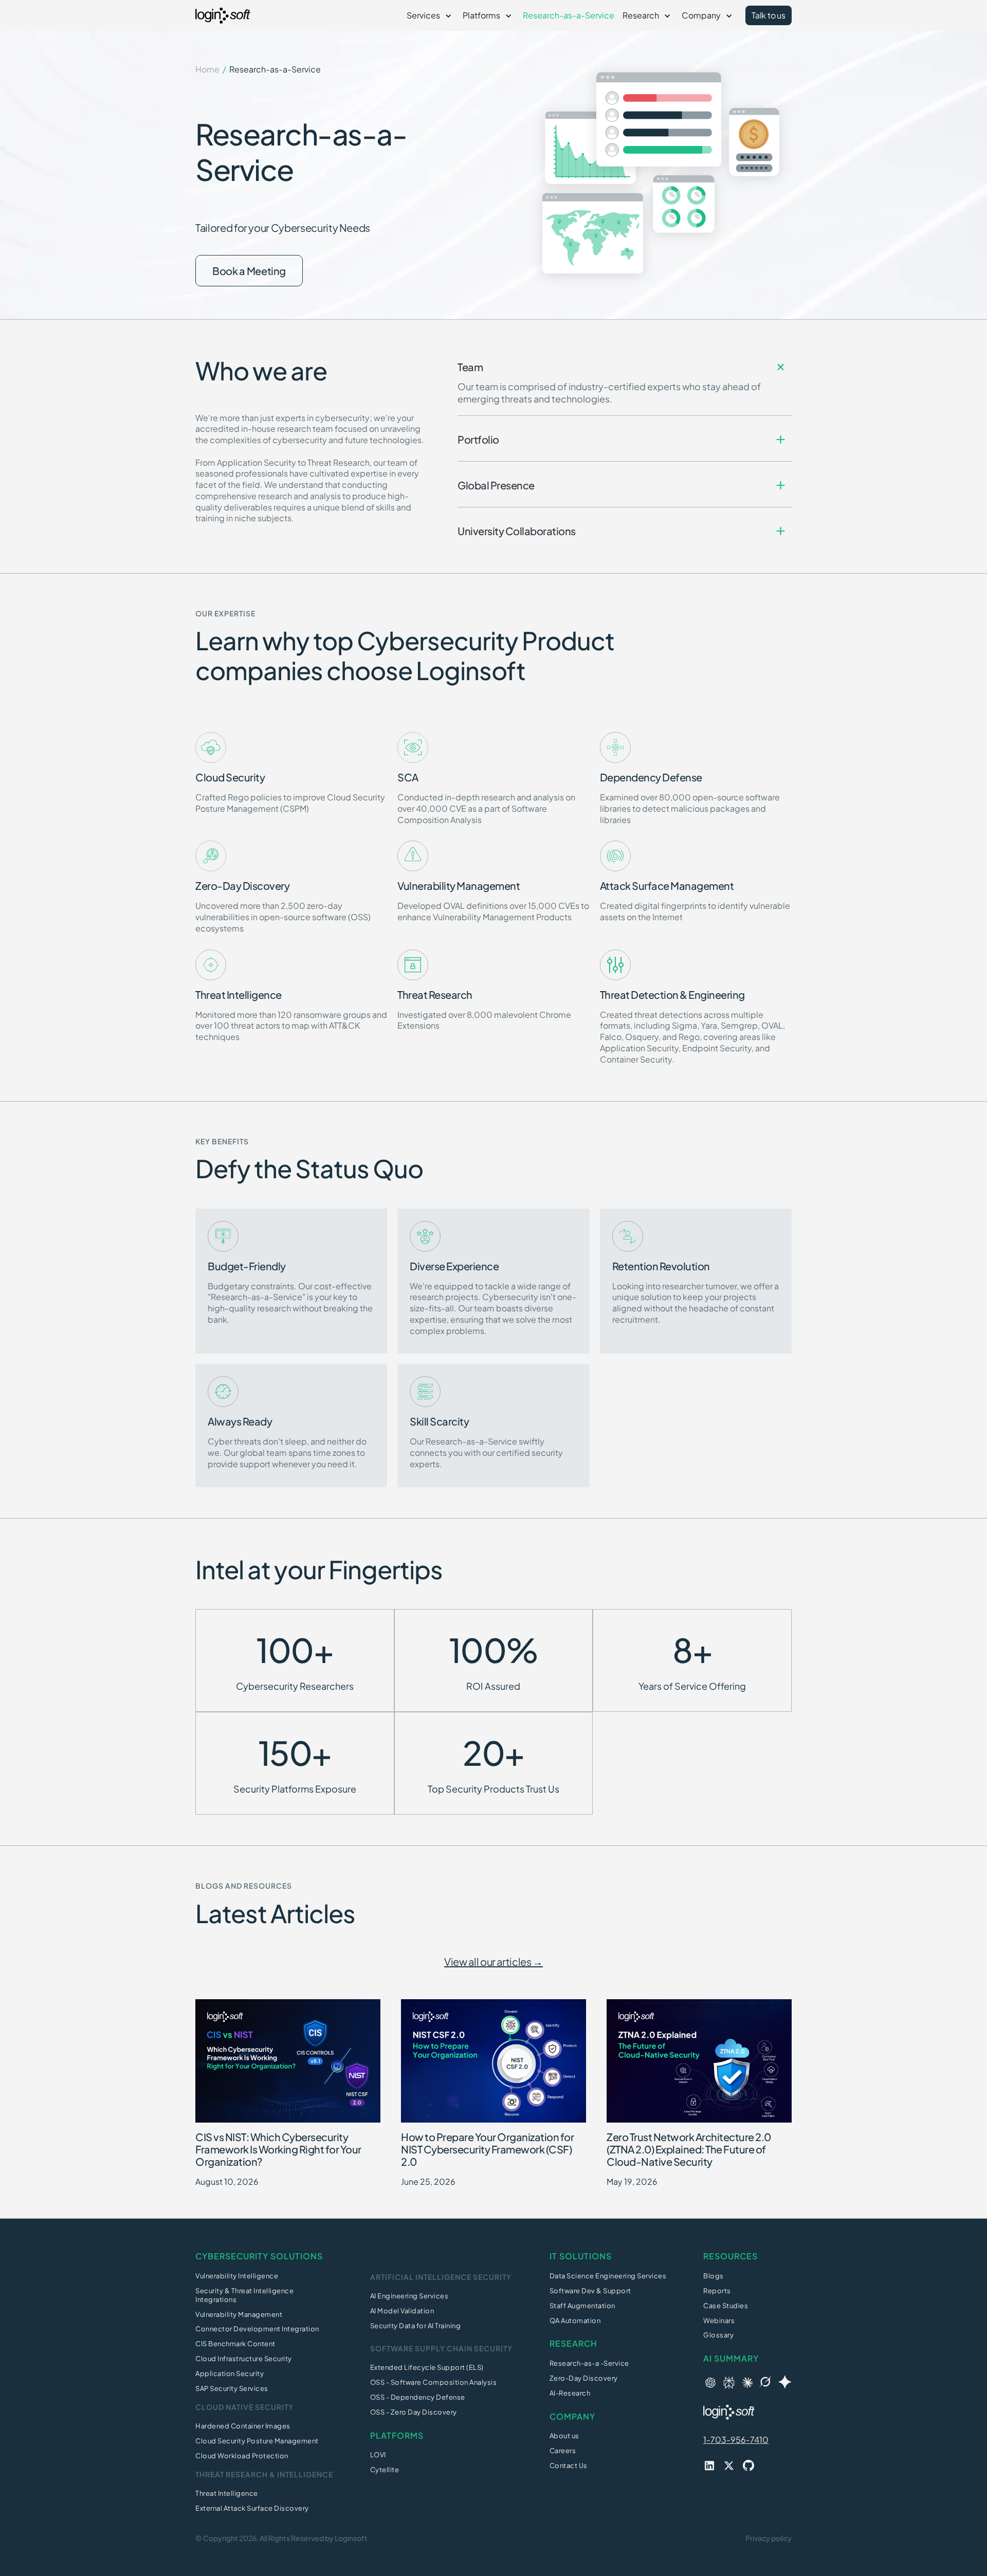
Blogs (714, 2276)
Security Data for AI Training (416, 2326)
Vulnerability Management (239, 2314)
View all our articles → (493, 1961)
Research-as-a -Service (589, 2363)
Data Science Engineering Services (608, 2276)
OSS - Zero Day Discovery (414, 2412)
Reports (717, 2291)
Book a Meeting (249, 271)
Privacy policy (769, 2538)
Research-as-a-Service (569, 15)
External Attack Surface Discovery (252, 2508)
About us (564, 2436)
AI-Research (570, 2393)
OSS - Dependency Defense (418, 2397)
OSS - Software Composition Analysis (434, 2382)
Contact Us (569, 2465)
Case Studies (726, 2306)
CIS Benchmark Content (235, 2344)
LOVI (378, 2455)
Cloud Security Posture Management (257, 2441)
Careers (563, 2451)
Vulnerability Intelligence (237, 2276)
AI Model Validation (402, 2311)
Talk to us (769, 15)
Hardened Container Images (243, 2426)
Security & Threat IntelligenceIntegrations (244, 2295)
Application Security (230, 2373)
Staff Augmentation (582, 2306)
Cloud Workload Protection (242, 2456)
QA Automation (575, 2321)
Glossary (718, 2335)
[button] (431, 15)
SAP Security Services (232, 2388)
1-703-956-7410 (736, 2440)
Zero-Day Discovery (584, 2378)
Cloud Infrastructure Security (244, 2359)
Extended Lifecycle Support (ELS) (427, 2367)
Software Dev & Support (590, 2291)
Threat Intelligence (227, 2493)
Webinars (719, 2321)
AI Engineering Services (409, 2296)
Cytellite (385, 2470)
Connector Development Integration (257, 2329)
